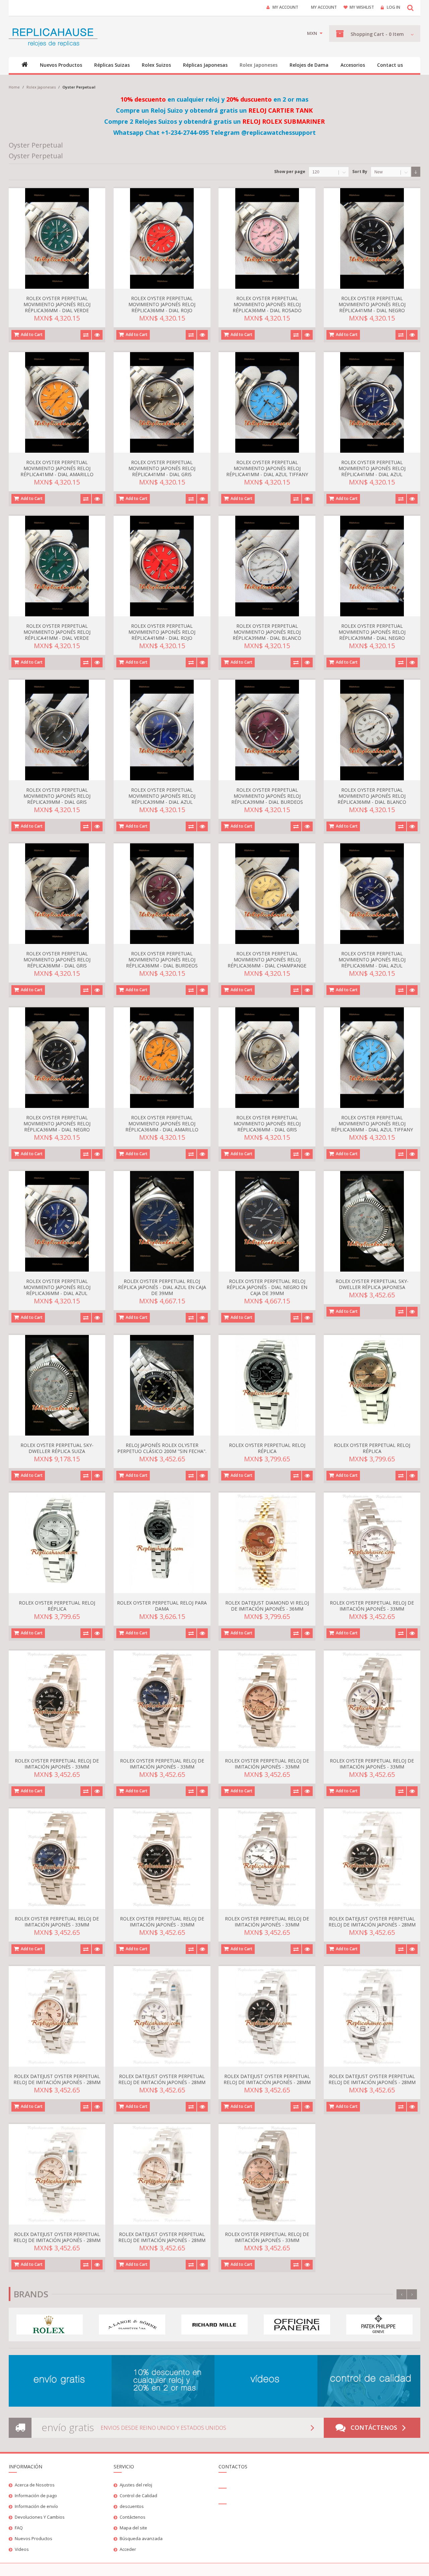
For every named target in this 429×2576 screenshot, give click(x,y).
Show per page (290, 172)
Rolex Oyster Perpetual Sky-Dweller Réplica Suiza (57, 1448)
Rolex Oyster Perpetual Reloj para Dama (162, 1606)
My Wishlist (362, 7)
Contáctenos (374, 2427)
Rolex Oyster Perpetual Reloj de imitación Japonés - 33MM (372, 1606)
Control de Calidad (138, 2496)
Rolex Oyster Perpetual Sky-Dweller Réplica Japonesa (372, 1284)
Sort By (360, 172)
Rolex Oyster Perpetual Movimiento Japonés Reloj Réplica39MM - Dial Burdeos (267, 796)
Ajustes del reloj (136, 2485)
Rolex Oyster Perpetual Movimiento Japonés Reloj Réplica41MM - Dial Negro (372, 304)
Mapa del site (133, 2528)
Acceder (128, 2549)
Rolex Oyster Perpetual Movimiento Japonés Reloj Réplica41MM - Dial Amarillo (57, 468)
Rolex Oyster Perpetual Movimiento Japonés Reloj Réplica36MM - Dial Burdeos (162, 960)
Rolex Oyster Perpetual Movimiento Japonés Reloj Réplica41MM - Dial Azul (372, 468)
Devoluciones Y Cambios (40, 2517)
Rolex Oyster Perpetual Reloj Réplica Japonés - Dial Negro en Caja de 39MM (267, 1287)
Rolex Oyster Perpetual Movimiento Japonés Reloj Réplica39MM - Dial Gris (57, 796)
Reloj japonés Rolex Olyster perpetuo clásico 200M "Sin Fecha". (162, 1448)
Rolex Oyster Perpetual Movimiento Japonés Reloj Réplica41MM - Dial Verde (57, 632)
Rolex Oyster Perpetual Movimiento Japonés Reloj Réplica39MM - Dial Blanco (267, 632)
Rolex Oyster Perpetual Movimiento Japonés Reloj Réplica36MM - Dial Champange (267, 960)
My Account (285, 7)
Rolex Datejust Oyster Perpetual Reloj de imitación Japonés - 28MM (372, 1922)
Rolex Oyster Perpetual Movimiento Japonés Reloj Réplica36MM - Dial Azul (372, 960)
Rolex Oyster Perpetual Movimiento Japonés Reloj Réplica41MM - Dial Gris (162, 468)
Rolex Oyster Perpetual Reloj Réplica (267, 1448)
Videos (22, 2549)
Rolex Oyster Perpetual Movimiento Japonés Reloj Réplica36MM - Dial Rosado (267, 304)
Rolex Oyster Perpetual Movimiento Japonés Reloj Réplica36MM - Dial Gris (57, 960)
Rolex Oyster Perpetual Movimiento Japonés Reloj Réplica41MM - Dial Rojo (162, 632)
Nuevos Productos (34, 2538)
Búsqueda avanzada (141, 2538)
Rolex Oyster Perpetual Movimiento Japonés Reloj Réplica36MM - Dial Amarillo (162, 1124)
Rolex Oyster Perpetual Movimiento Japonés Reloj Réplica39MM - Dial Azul (162, 796)
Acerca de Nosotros (35, 2485)
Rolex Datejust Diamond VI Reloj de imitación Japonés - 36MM (267, 1606)
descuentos (132, 2506)
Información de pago (36, 2496)
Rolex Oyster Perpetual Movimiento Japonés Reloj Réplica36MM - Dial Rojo (162, 304)
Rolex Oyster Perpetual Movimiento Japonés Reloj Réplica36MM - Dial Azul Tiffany (372, 1124)
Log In (393, 7)
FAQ (19, 2528)
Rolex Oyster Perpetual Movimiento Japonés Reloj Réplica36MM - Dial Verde (57, 304)
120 (316, 172)
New (379, 172)
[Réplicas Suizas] (53, 37)
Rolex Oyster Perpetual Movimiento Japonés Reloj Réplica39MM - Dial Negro (372, 632)
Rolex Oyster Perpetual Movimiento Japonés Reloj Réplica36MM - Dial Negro (57, 1124)
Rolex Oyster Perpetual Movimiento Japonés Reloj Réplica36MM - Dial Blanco (372, 796)
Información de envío (36, 2506)
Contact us (390, 65)
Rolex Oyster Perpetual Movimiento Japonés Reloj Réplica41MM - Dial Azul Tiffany (267, 468)
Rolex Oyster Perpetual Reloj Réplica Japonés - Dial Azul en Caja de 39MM (162, 1287)
